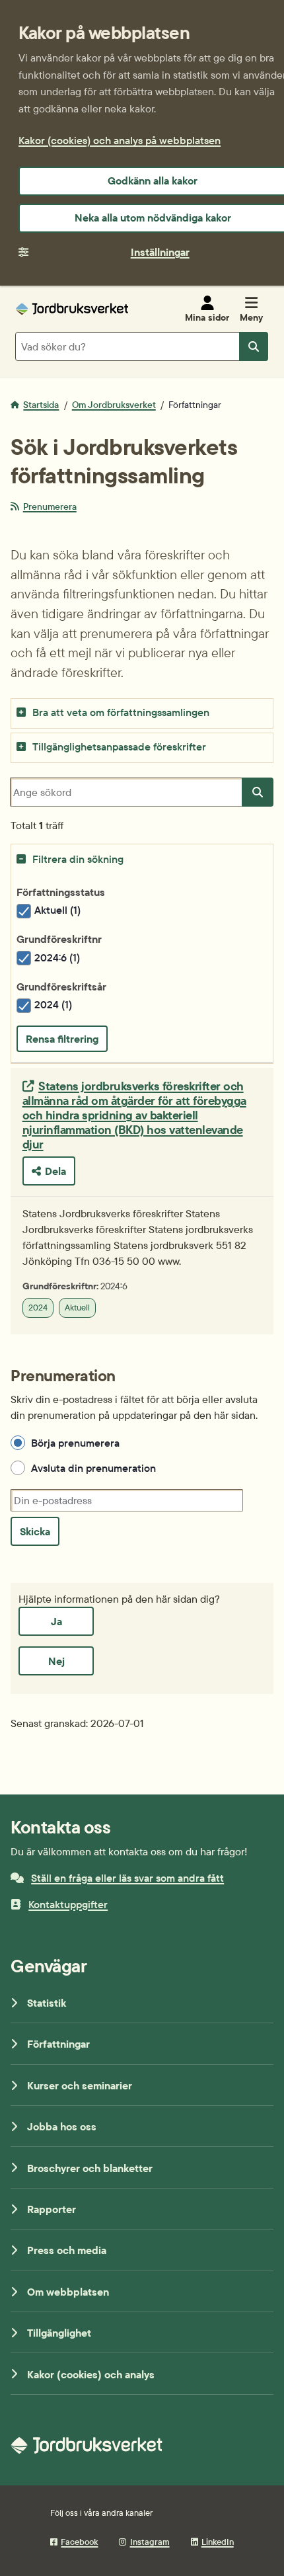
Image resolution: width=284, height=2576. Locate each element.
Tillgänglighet (59, 2333)
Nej (56, 1661)
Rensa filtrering (62, 1039)
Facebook (79, 2542)
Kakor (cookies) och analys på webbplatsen (120, 140)
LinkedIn (218, 2542)
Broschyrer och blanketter (90, 2168)
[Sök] (258, 792)
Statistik (47, 2003)
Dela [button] (55, 1171)
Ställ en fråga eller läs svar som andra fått (127, 1878)
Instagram (150, 2542)
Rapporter (52, 2209)
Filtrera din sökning (78, 859)
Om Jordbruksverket (114, 405)
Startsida (41, 405)
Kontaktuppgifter (68, 1904)
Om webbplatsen (68, 2292)
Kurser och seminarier (80, 2085)
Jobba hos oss (62, 2126)
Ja (56, 1621)
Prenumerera (50, 506)
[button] (142, 713)
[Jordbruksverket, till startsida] (72, 309)
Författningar (58, 2044)
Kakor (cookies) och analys (91, 2374)
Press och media (67, 2250)
